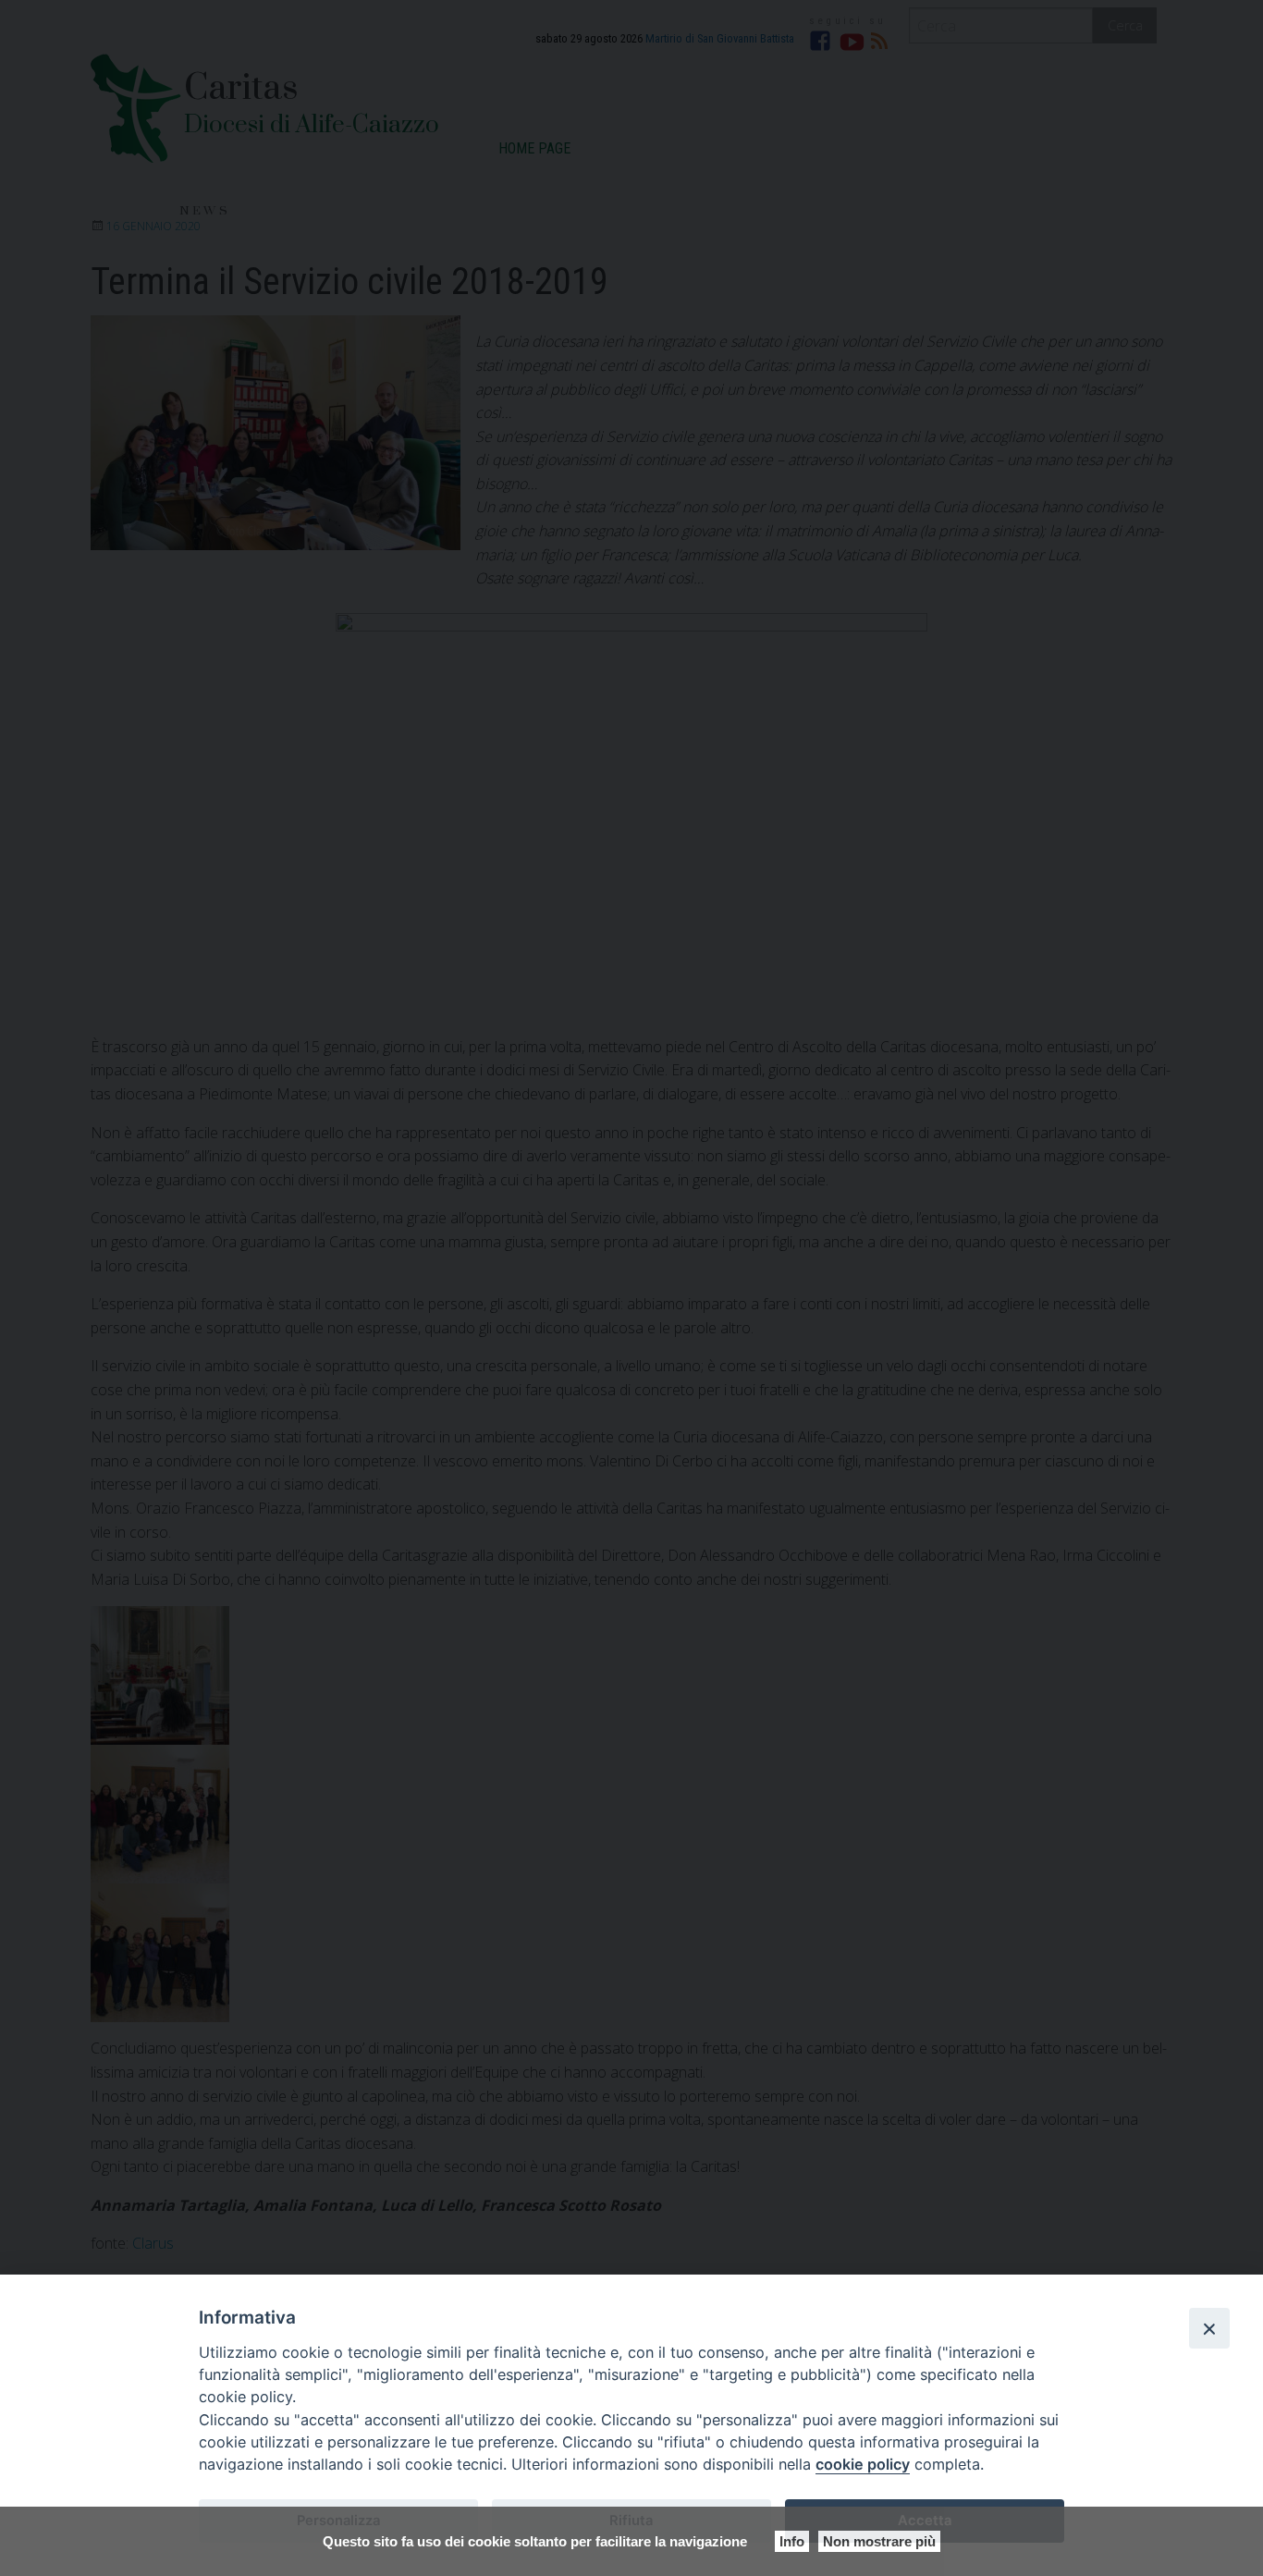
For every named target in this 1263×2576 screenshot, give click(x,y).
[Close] (1209, 2328)
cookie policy (863, 2464)
